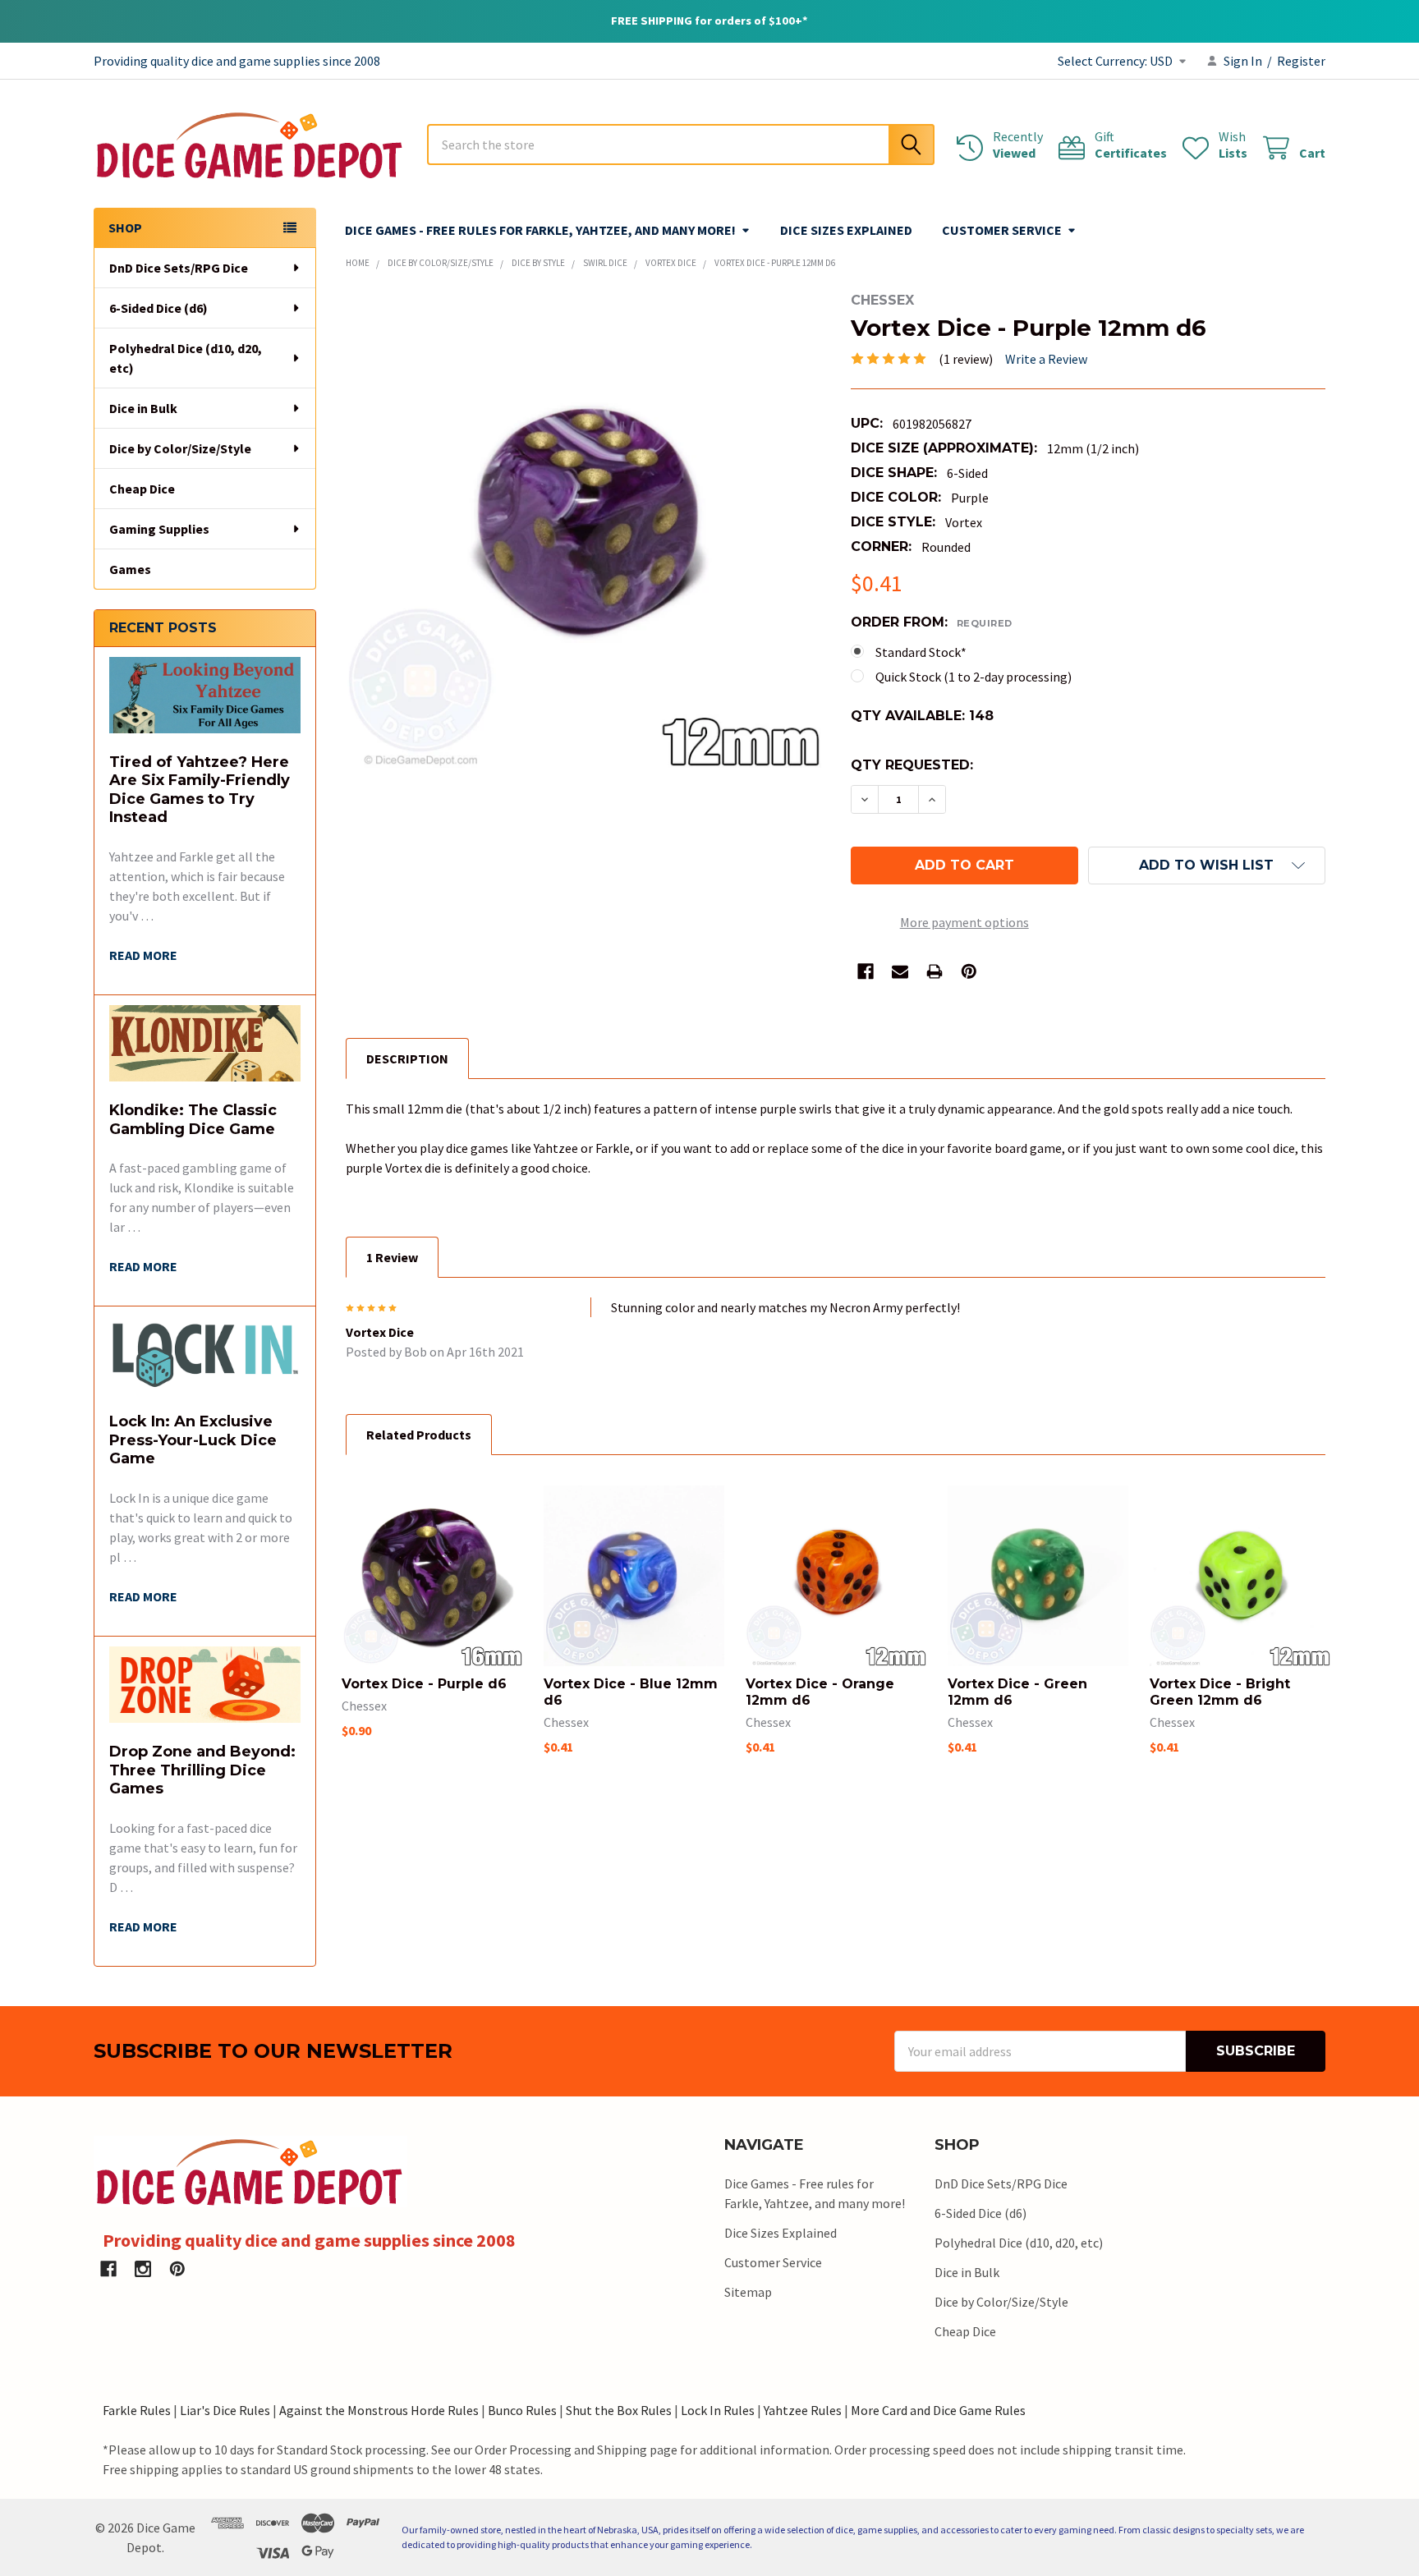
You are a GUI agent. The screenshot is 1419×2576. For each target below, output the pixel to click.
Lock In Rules (718, 2410)
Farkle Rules (137, 2410)
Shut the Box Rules (619, 2410)
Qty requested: (912, 765)
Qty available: (922, 716)
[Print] (935, 971)
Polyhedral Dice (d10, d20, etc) (186, 358)
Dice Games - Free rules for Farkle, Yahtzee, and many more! (540, 230)
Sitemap (748, 2292)
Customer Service (1002, 230)
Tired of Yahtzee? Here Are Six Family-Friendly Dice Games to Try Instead (200, 790)
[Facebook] (866, 971)
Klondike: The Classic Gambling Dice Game (193, 1120)
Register (1301, 61)
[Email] (900, 971)
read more (143, 955)
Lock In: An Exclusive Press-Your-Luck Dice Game (193, 1440)
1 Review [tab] (392, 1257)
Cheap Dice (142, 489)
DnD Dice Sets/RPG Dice (179, 268)
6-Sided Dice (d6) (158, 308)
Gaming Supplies (159, 529)
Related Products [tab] (419, 1435)
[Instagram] (143, 2269)
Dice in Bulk (143, 408)
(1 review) (966, 359)
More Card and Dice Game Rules (938, 2410)
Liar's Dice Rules (225, 2410)
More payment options (964, 922)
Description (407, 1058)
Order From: (932, 622)
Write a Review (1046, 359)
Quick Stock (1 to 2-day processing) (974, 677)
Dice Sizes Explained (846, 230)
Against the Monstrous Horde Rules (379, 2410)
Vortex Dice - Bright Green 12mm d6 (1220, 1692)
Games (130, 569)
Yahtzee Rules (803, 2410)
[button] (1207, 866)
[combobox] (681, 145)
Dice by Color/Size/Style (180, 448)
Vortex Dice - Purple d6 (424, 1684)
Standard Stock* (921, 652)
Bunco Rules (522, 2410)
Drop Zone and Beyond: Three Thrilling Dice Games (202, 1770)
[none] (583, 530)
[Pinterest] (969, 971)
